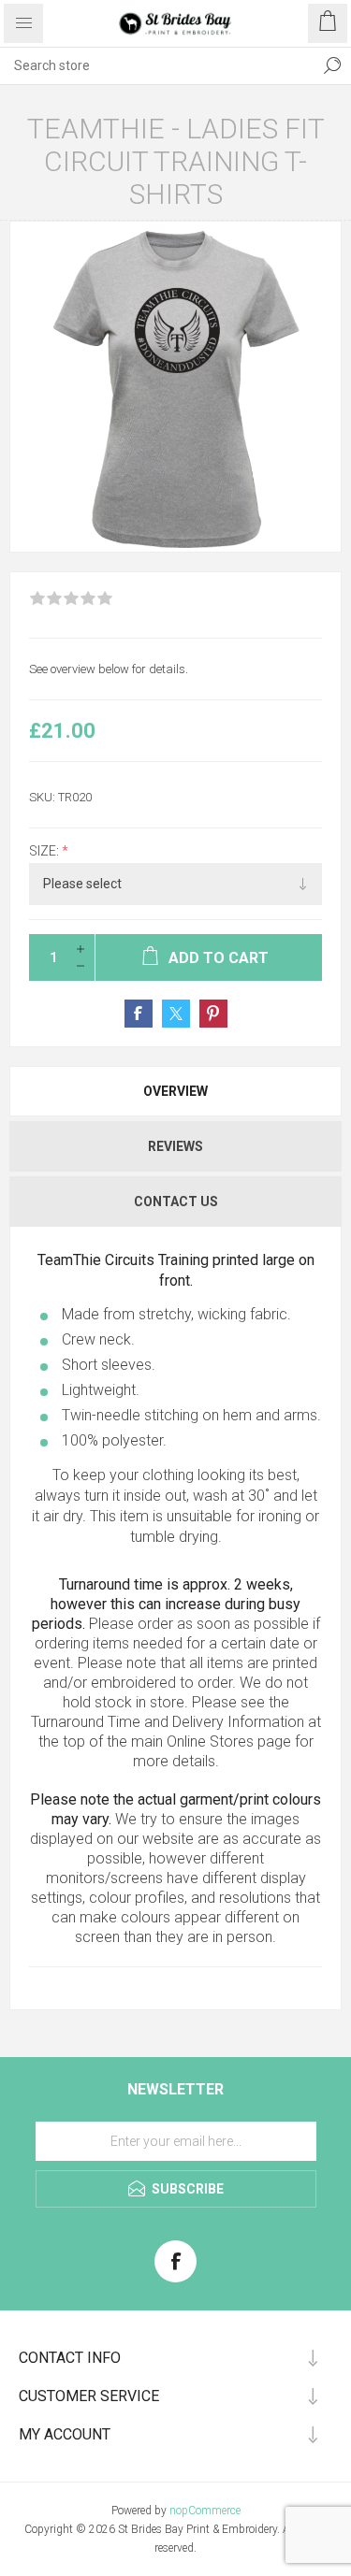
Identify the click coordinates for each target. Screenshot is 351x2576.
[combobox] (157, 65)
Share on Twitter (176, 1014)
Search (332, 65)
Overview (175, 1091)
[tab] (175, 1091)
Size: (45, 851)
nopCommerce (205, 2511)
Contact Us (176, 1202)
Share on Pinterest (213, 1014)
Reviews (175, 1146)
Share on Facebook (139, 1014)
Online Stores (210, 1741)
